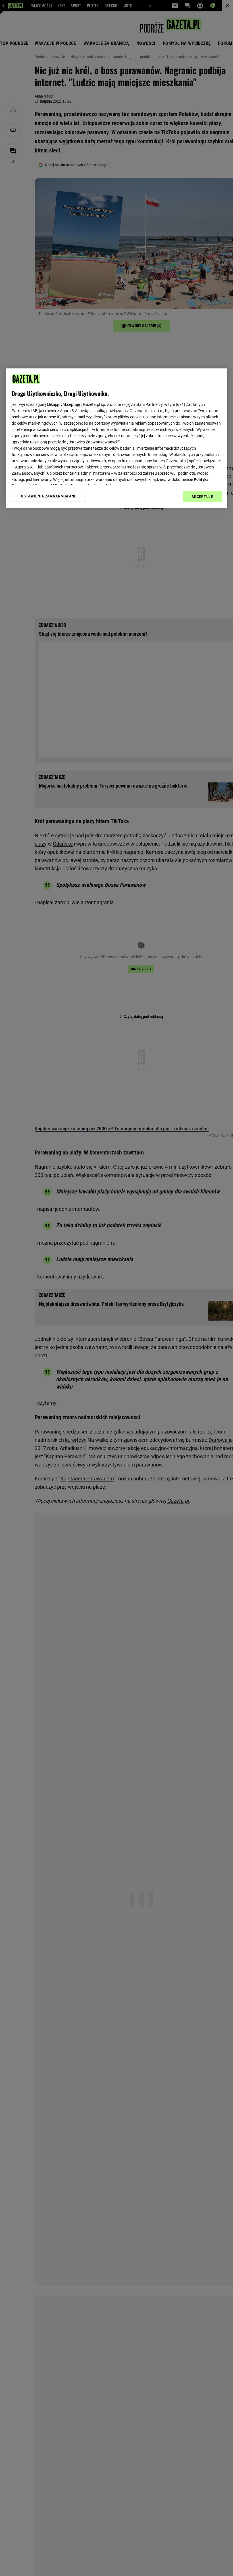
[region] (117, 438)
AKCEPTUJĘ (202, 497)
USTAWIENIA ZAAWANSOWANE (49, 496)
